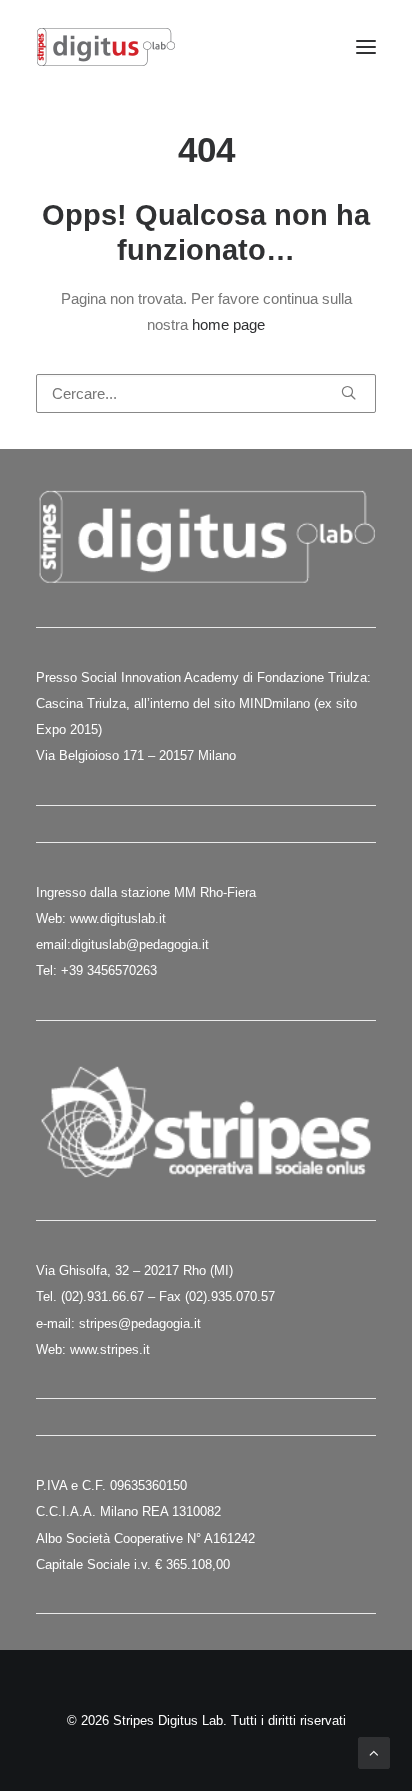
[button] (366, 47)
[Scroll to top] (374, 1751)
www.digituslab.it (116, 918)
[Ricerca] (206, 393)
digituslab (98, 944)
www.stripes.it (110, 1349)
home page (228, 324)
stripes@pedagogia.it (140, 1323)
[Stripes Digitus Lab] (106, 47)
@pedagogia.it (167, 944)
